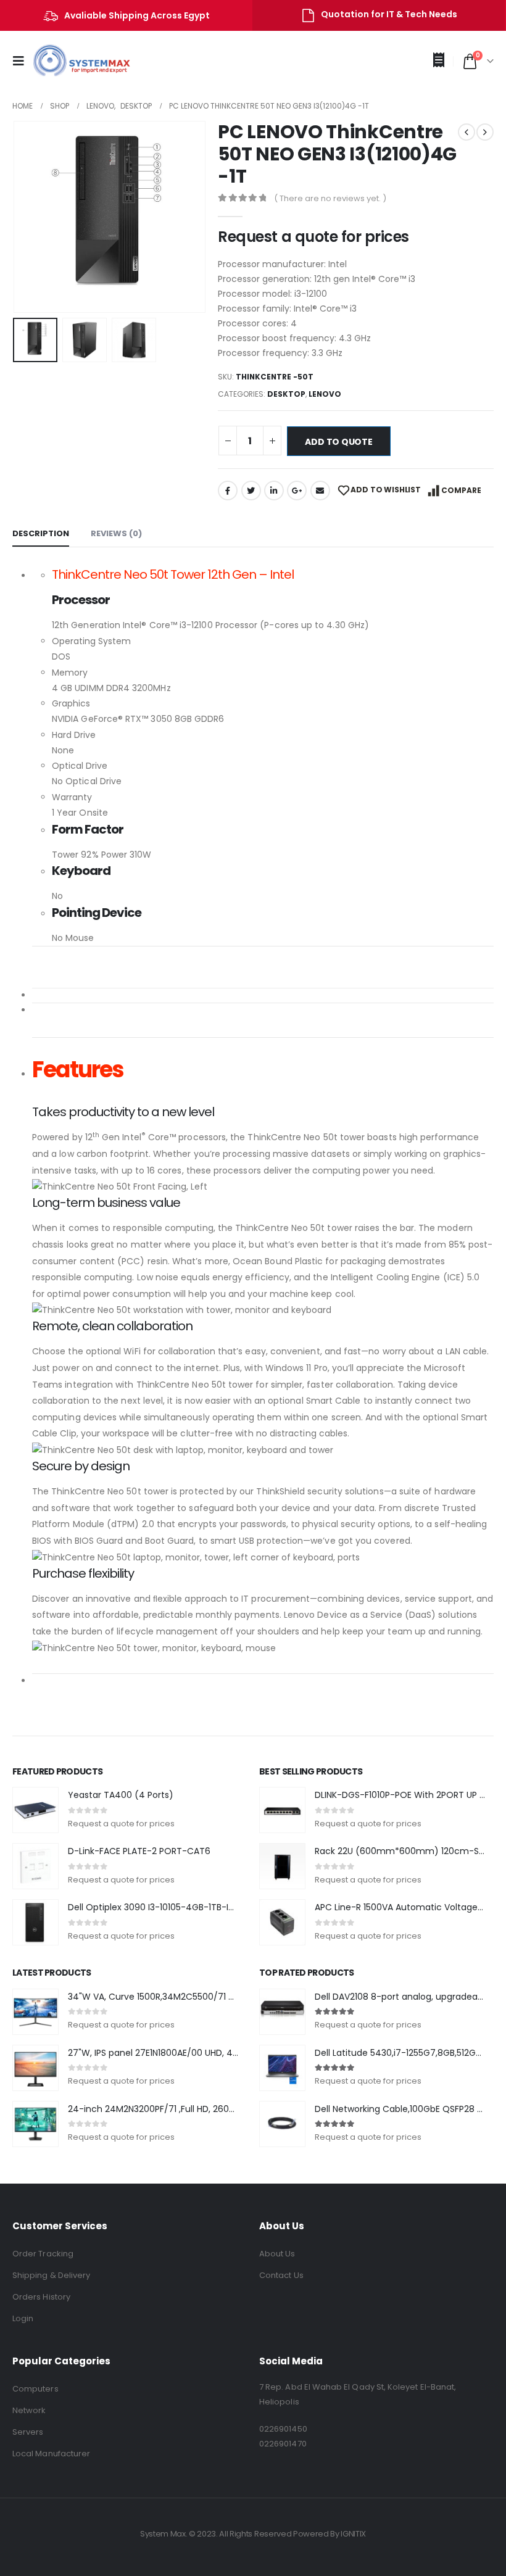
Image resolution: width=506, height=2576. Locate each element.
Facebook (228, 491)
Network (29, 2410)
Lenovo (325, 394)
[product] (35, 1810)
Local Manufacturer (51, 2454)
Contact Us (281, 2275)
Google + (297, 491)
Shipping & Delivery (51, 2275)
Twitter (251, 491)
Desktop (286, 394)
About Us (277, 2254)
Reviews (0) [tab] (116, 533)
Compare (461, 490)
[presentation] (28, 217)
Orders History (41, 2297)
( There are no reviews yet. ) (330, 198)
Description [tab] (41, 533)
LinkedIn (274, 491)
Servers (28, 2432)
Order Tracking (43, 2254)
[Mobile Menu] (22, 61)
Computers (35, 2389)
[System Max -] (73, 61)
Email (320, 491)
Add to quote (338, 442)
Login (23, 2318)
